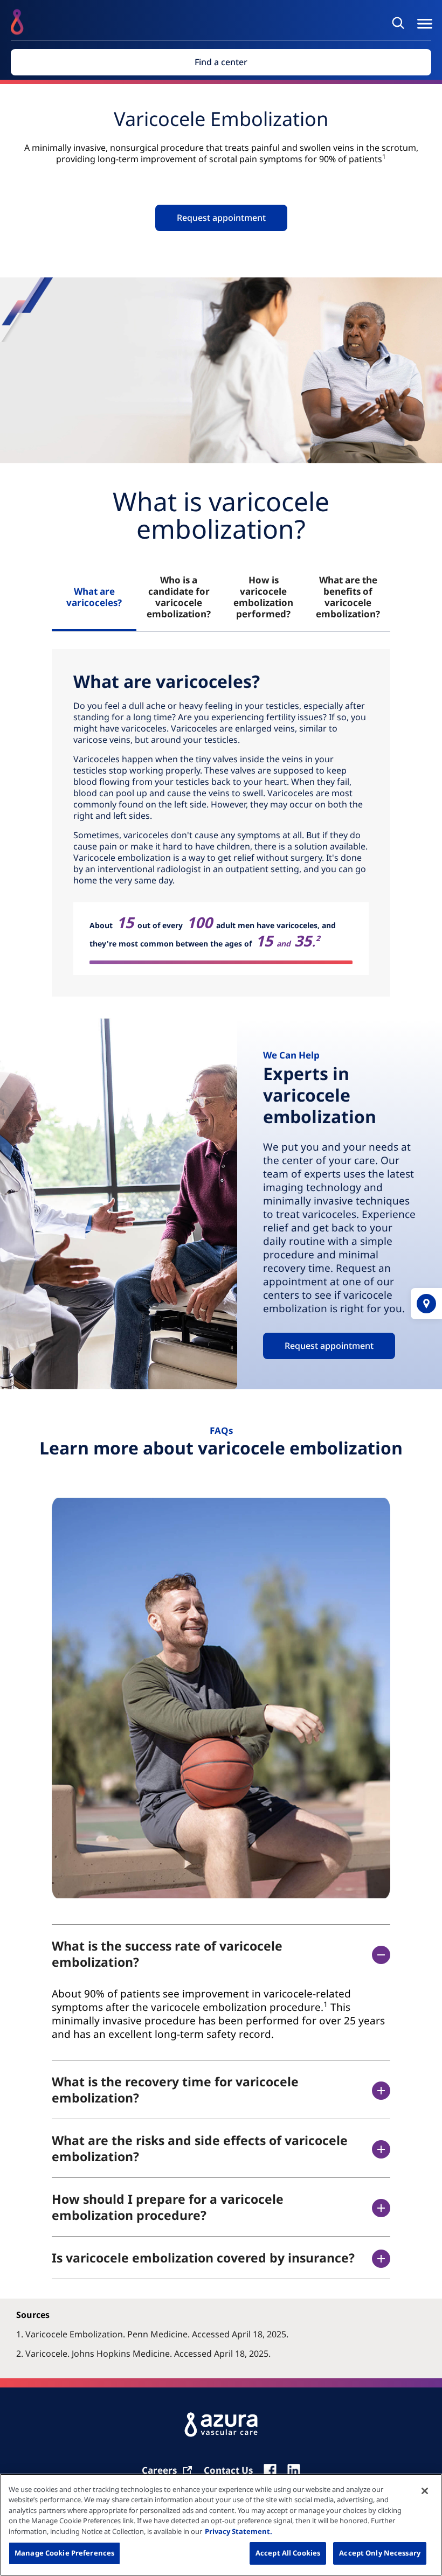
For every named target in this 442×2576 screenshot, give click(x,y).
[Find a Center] (426, 1304)
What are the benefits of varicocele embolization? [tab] (348, 597)
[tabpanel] (221, 823)
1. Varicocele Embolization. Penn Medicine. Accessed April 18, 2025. (152, 2334)
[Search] (400, 23)
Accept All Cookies (288, 2553)
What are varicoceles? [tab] (94, 597)
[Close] (425, 2491)
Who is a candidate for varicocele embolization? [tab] (179, 597)
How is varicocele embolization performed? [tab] (263, 597)
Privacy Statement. (239, 2531)
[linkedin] (294, 2470)
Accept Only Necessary (380, 2553)
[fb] (270, 2470)
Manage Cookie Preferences (64, 2553)
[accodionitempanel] (221, 2014)
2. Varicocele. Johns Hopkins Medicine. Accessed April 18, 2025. (143, 2354)
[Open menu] (425, 24)
